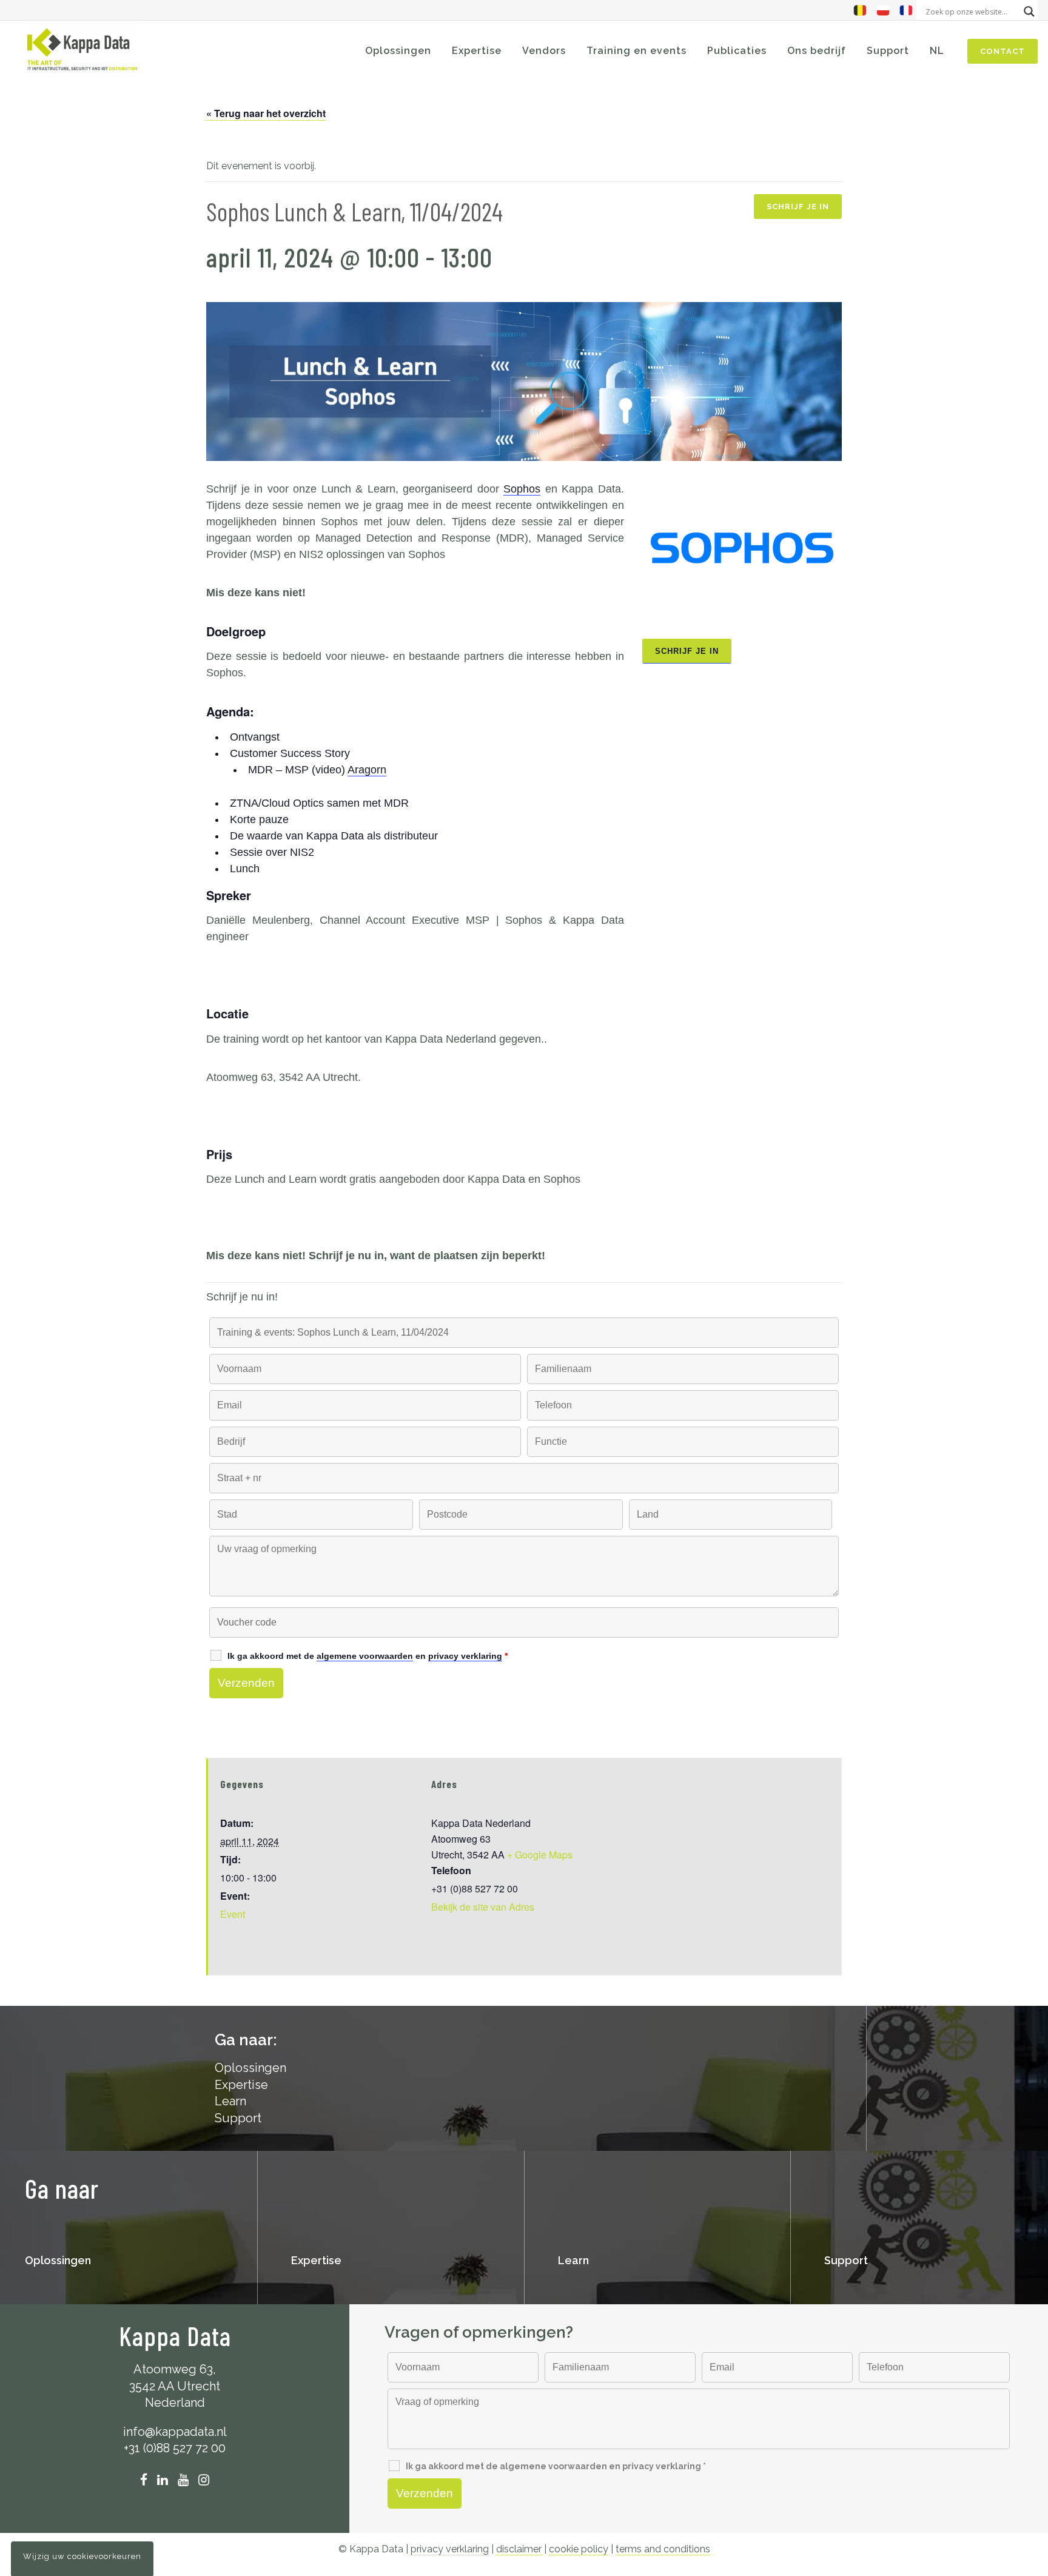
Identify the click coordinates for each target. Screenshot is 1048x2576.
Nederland (175, 2403)
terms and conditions (663, 2549)
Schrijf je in (798, 207)
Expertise (241, 2085)
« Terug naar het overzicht (266, 113)
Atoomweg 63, (175, 2369)
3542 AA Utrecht (175, 2386)
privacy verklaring (450, 2549)
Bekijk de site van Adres (483, 1907)
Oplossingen (58, 2260)
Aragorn (367, 770)
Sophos (522, 489)
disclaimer (519, 2549)
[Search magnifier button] (1029, 12)
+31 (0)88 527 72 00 (175, 2448)
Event (233, 1914)
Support (238, 2118)
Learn (230, 2101)
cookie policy (579, 2549)
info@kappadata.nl (175, 2432)
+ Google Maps (540, 1855)
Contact (1003, 51)
